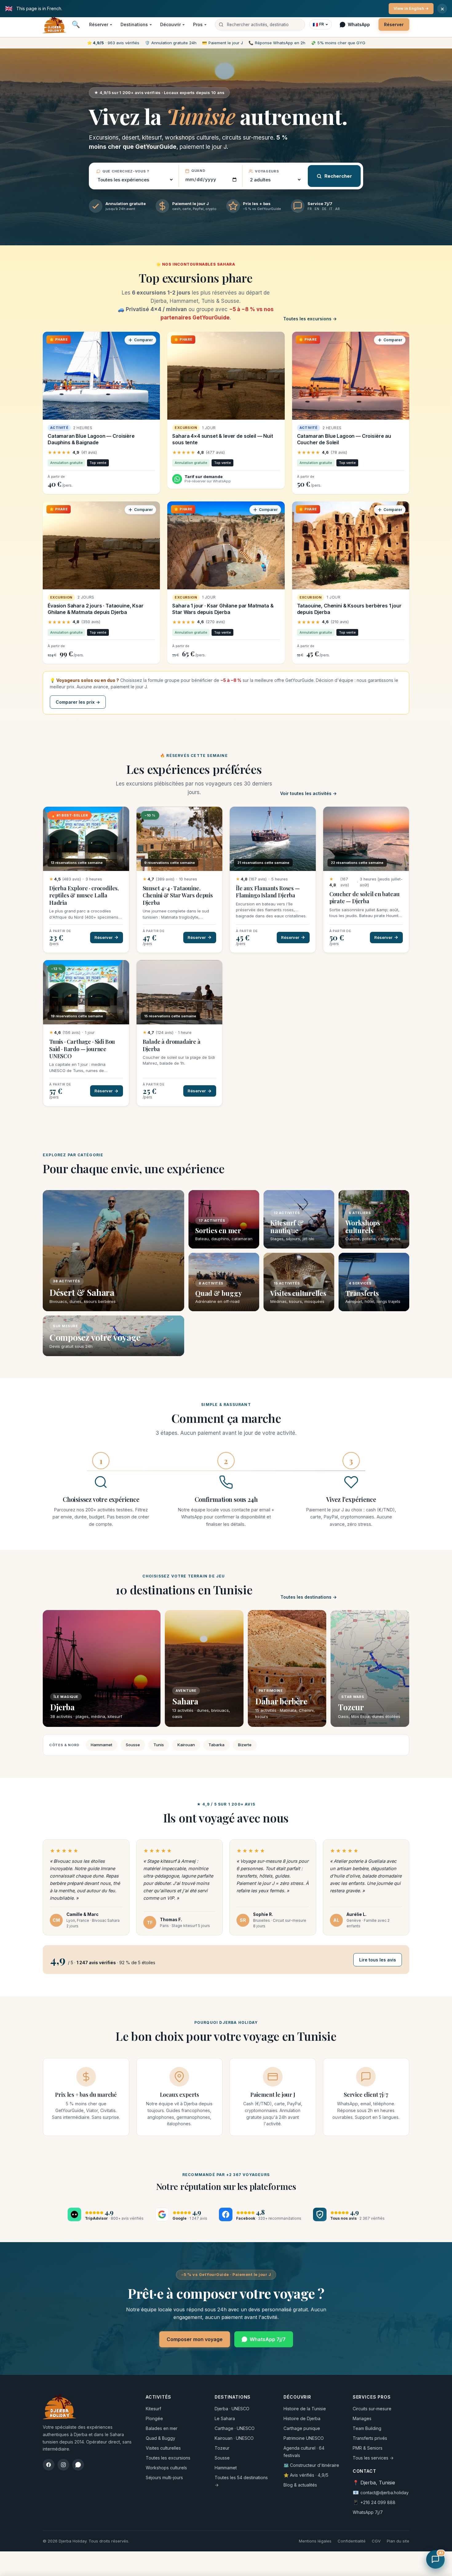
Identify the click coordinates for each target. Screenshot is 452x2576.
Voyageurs (267, 171)
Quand (198, 171)
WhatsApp (359, 24)
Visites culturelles (163, 2448)
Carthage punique (302, 2428)
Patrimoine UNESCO (304, 2438)
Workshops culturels (166, 2468)
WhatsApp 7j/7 (268, 2339)
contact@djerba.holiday (385, 2493)
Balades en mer (162, 2428)
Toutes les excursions (168, 2458)
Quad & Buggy (161, 2438)
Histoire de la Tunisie (305, 2409)
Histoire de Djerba (302, 2418)
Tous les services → (373, 2458)
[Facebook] (49, 2465)
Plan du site (398, 2541)
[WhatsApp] (78, 2465)
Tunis (159, 1745)
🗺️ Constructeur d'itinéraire (311, 2465)
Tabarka (216, 1745)
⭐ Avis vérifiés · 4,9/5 (306, 2475)
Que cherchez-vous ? (126, 171)
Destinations (134, 24)
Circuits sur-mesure (372, 2409)
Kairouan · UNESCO (234, 2438)
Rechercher (338, 176)
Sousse (133, 1745)
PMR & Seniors (368, 2448)
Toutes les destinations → (309, 1597)
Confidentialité (352, 2541)
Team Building (367, 2428)
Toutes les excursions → (310, 319)
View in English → (411, 8)
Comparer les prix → (78, 702)
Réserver (99, 24)
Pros (198, 24)
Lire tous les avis (378, 1960)
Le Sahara (225, 2418)
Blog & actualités (300, 2485)
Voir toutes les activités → (308, 793)
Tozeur (222, 2448)
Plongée (154, 2418)
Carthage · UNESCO (235, 2428)
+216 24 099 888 (378, 2502)
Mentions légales (315, 2541)
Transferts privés (370, 2438)
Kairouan (186, 1745)
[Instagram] (63, 2465)
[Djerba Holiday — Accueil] (54, 25)
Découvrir (170, 24)
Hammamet (101, 1745)
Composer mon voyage (195, 2339)
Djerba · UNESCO (232, 2409)
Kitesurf (153, 2409)
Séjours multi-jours (164, 2477)
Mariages (362, 2418)
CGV (376, 2541)
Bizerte (245, 1745)
